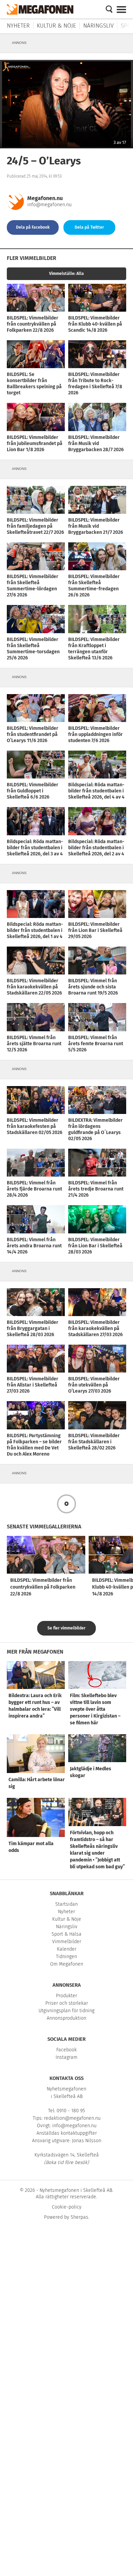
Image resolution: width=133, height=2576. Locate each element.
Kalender (67, 1949)
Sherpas (79, 2217)
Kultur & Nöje (56, 26)
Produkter (66, 1996)
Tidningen (66, 1957)
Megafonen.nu (45, 198)
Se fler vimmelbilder (66, 1628)
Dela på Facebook (33, 227)
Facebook (66, 2050)
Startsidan (66, 1904)
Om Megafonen (67, 1964)
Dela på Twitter (89, 227)
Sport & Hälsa (66, 1934)
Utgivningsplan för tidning (66, 2011)
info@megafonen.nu (49, 205)
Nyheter (18, 26)
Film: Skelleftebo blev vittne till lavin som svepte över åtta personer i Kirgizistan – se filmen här (95, 1709)
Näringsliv (98, 26)
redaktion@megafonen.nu (72, 2118)
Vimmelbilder (67, 1942)
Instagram (66, 2057)
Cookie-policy (67, 2207)
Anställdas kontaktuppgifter (67, 2133)
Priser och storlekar (67, 2003)
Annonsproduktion (66, 2018)
